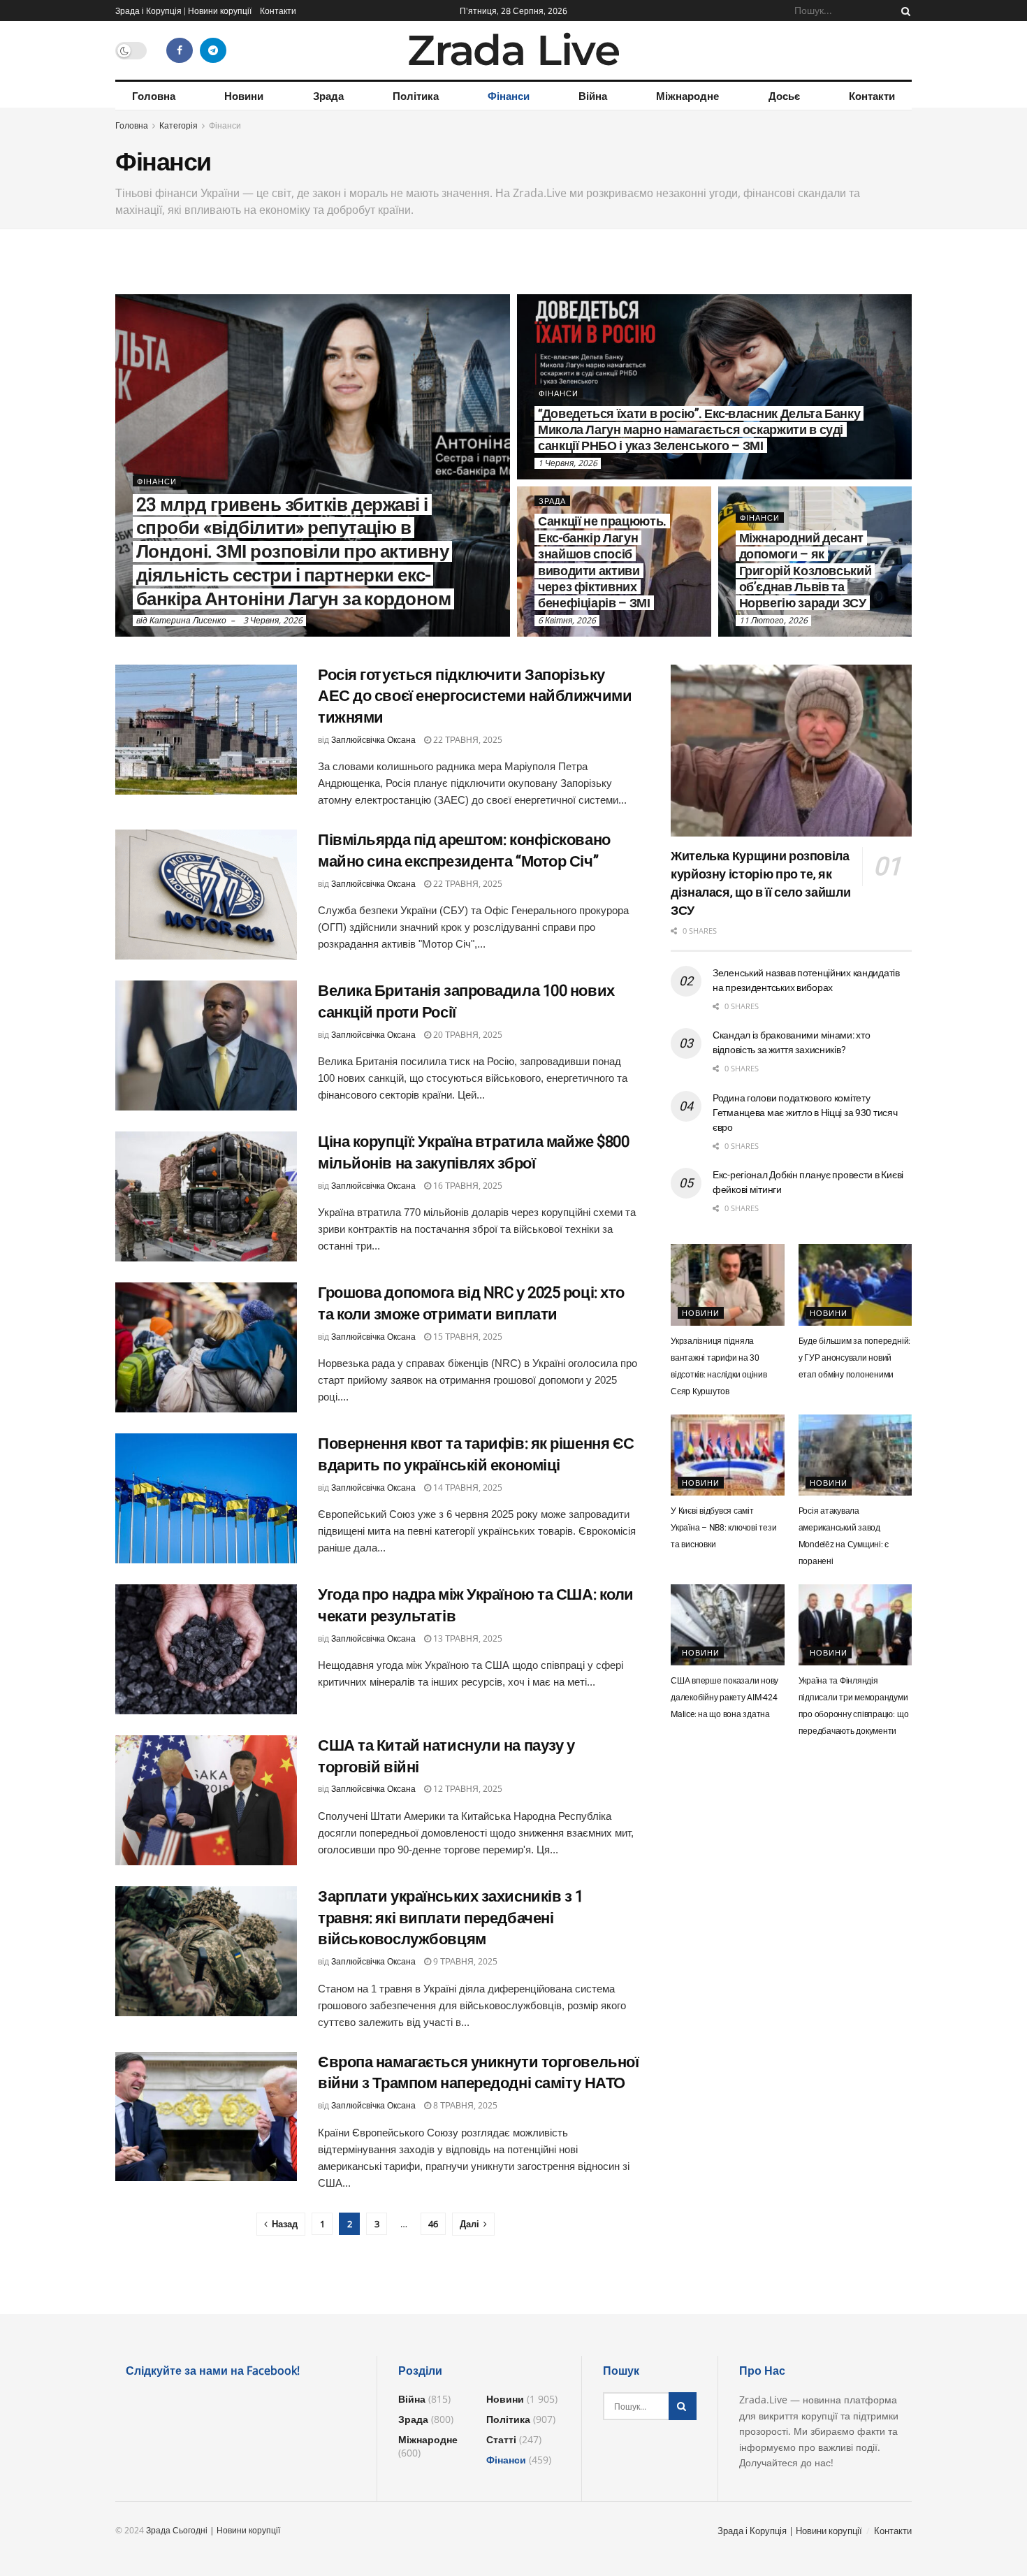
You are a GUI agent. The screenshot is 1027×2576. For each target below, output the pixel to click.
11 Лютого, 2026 (773, 620)
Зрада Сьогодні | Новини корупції (213, 2530)
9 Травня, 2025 (464, 1961)
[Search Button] (903, 10)
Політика (416, 96)
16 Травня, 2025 (467, 1186)
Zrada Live (513, 50)
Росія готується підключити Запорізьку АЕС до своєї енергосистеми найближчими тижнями (475, 696)
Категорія (179, 125)
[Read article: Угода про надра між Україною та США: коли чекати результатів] (206, 1649)
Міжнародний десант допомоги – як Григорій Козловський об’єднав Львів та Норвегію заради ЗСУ (806, 571)
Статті (501, 2439)
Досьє (784, 96)
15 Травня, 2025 (467, 1337)
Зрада (328, 96)
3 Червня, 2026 (273, 620)
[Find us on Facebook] (180, 50)
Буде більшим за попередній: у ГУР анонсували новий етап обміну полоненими (855, 1358)
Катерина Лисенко (188, 620)
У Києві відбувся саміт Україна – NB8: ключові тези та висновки (724, 1528)
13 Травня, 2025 (467, 1638)
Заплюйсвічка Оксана (373, 740)
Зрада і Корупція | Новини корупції (183, 10)
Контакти (278, 10)
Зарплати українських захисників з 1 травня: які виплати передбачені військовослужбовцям (451, 1918)
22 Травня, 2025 (467, 740)
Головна (154, 96)
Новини (244, 96)
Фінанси (509, 96)
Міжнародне (687, 96)
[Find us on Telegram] (213, 50)
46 (433, 2224)
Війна (593, 96)
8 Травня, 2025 (464, 2105)
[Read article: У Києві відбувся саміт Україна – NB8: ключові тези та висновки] (728, 1455)
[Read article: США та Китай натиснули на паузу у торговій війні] (206, 1800)
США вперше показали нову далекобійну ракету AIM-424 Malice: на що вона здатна (724, 1698)
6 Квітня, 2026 (567, 620)
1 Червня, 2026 (568, 463)
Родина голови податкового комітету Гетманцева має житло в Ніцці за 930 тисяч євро (805, 1113)
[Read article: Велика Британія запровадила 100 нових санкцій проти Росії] (206, 1045)
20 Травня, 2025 (467, 1035)
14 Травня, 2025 (467, 1488)
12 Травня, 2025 (467, 1789)
